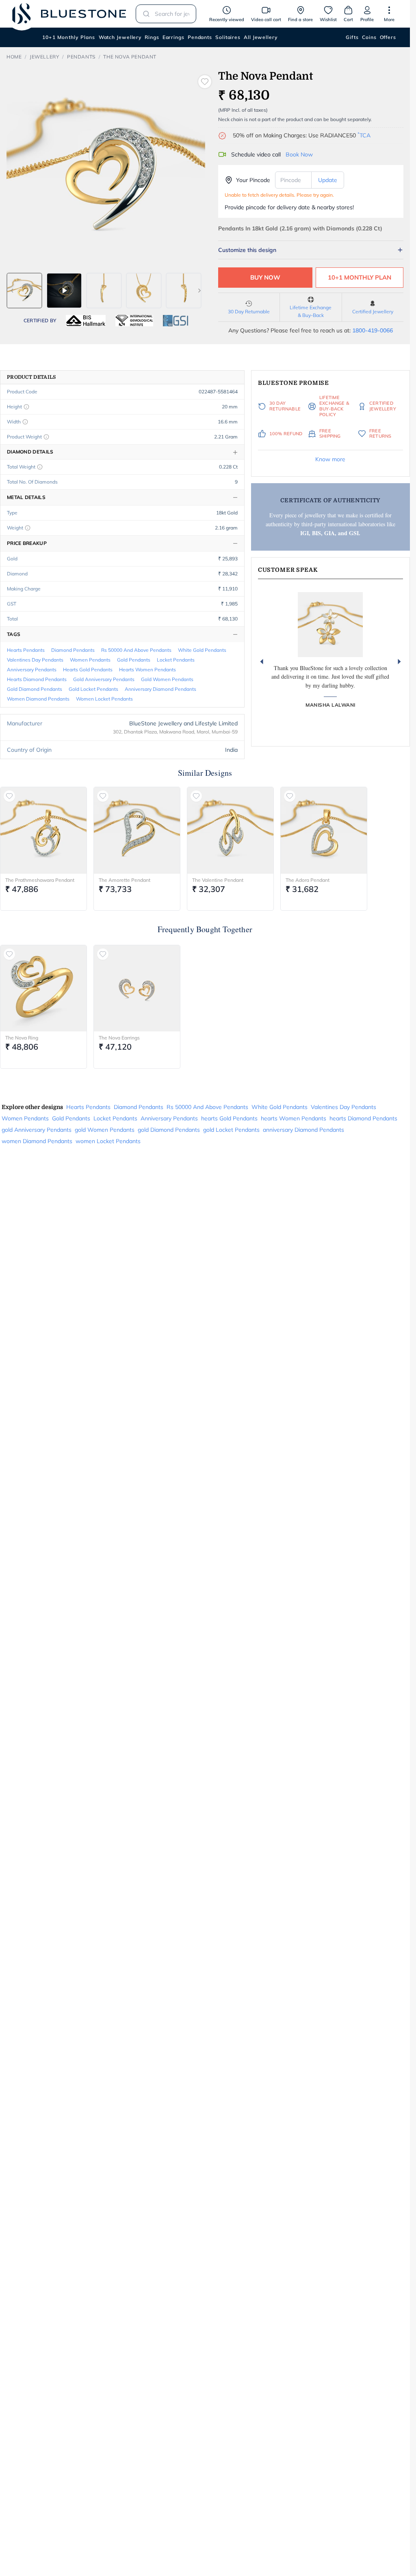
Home (14, 57)
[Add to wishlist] (205, 82)
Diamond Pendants (73, 650)
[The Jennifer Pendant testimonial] (330, 625)
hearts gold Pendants (88, 669)
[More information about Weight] (28, 528)
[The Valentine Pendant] (230, 830)
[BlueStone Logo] (69, 14)
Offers (388, 37)
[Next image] (199, 291)
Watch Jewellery (120, 37)
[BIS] (86, 321)
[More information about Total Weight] (40, 467)
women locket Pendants (104, 699)
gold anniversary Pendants (104, 679)
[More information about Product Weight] (46, 437)
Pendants (200, 37)
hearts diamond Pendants (37, 679)
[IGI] (134, 321)
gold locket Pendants (93, 689)
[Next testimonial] (399, 662)
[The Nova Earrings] (137, 988)
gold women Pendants (167, 679)
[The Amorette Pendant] (137, 830)
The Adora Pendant (308, 880)
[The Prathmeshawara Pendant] (43, 830)
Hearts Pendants (26, 650)
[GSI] (175, 321)
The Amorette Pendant (125, 880)
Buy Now (265, 277)
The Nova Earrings (119, 1038)
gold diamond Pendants (35, 689)
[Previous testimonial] (262, 662)
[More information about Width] (25, 422)
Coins (369, 37)
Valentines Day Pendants (35, 660)
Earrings (173, 37)
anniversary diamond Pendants (160, 689)
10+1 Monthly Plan (360, 277)
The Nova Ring (22, 1038)
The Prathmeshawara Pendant (40, 880)
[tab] (24, 291)
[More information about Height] (26, 407)
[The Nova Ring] (43, 988)
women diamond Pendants (38, 699)
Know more (330, 459)
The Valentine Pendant (218, 880)
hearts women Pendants (147, 669)
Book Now (299, 154)
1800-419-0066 (373, 330)
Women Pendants (90, 660)
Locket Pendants (176, 660)
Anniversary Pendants (32, 669)
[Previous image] (12, 291)
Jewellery (44, 57)
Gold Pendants (134, 660)
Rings (152, 37)
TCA (364, 135)
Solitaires (228, 37)
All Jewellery (261, 37)
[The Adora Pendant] (324, 830)
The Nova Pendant (130, 57)
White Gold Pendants (202, 650)
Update (328, 180)
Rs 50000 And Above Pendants (136, 650)
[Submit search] (144, 14)
